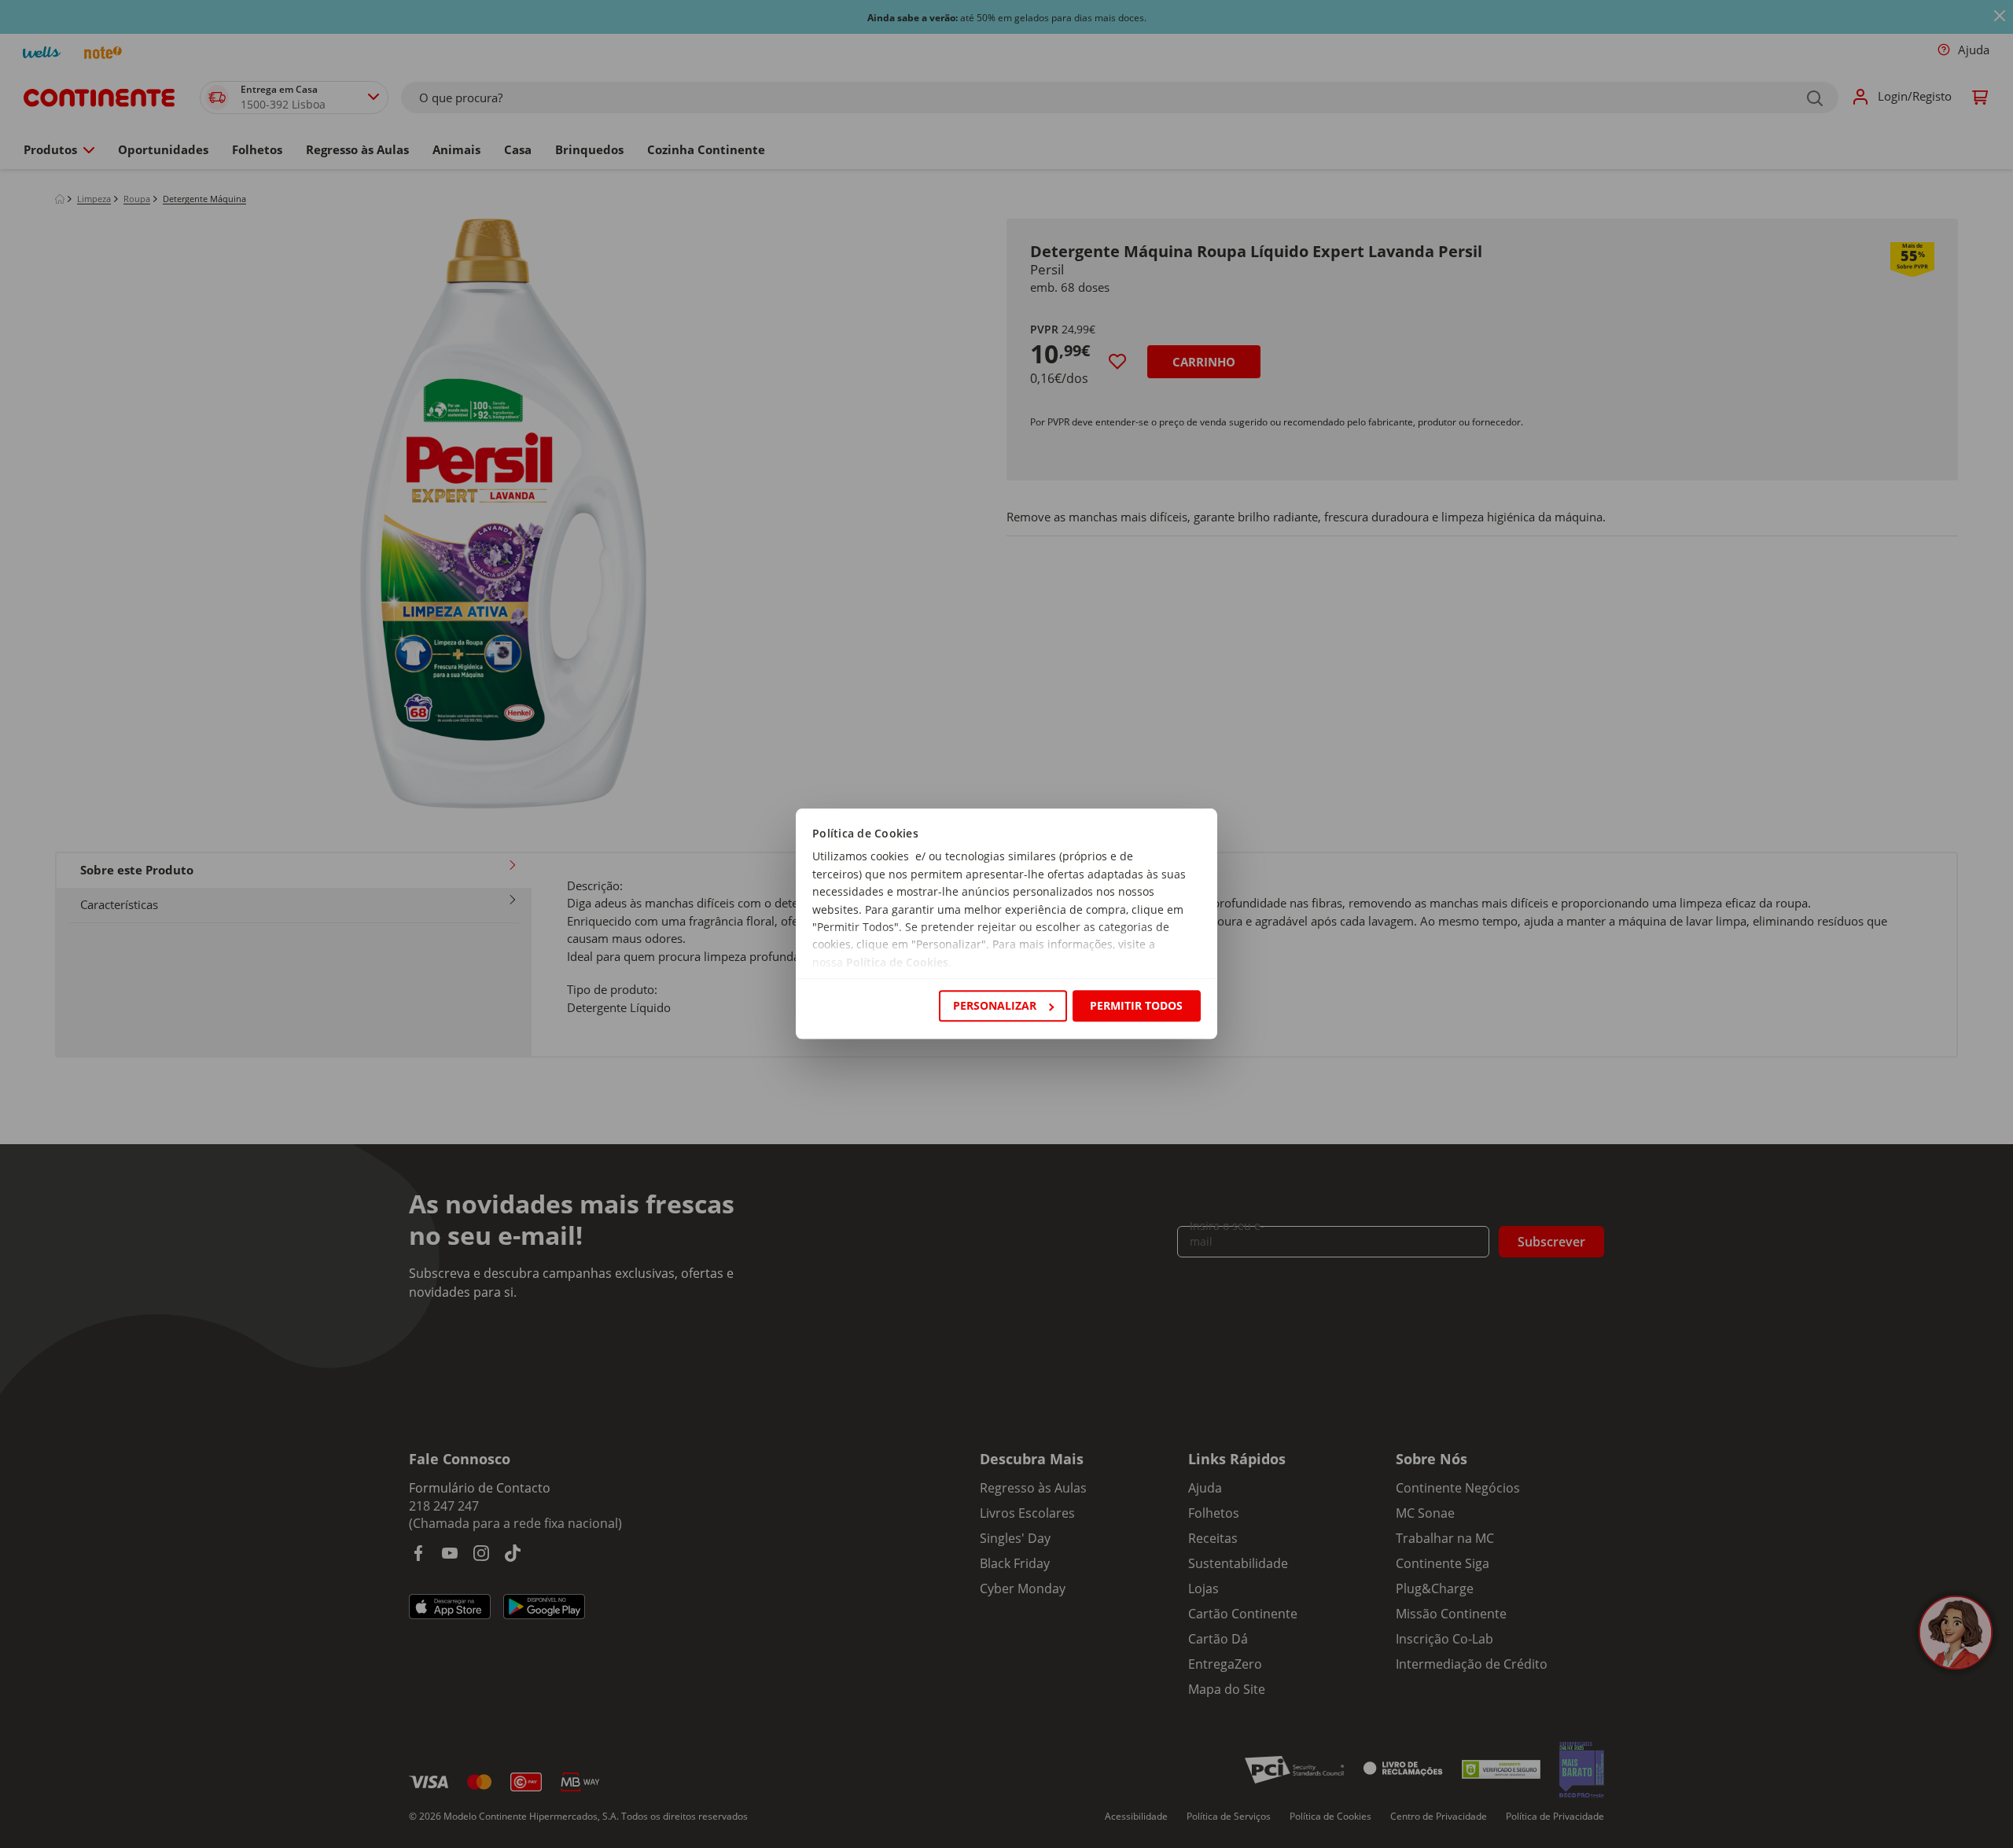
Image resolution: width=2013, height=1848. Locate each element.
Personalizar (995, 1005)
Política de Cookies (897, 962)
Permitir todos (1136, 1005)
